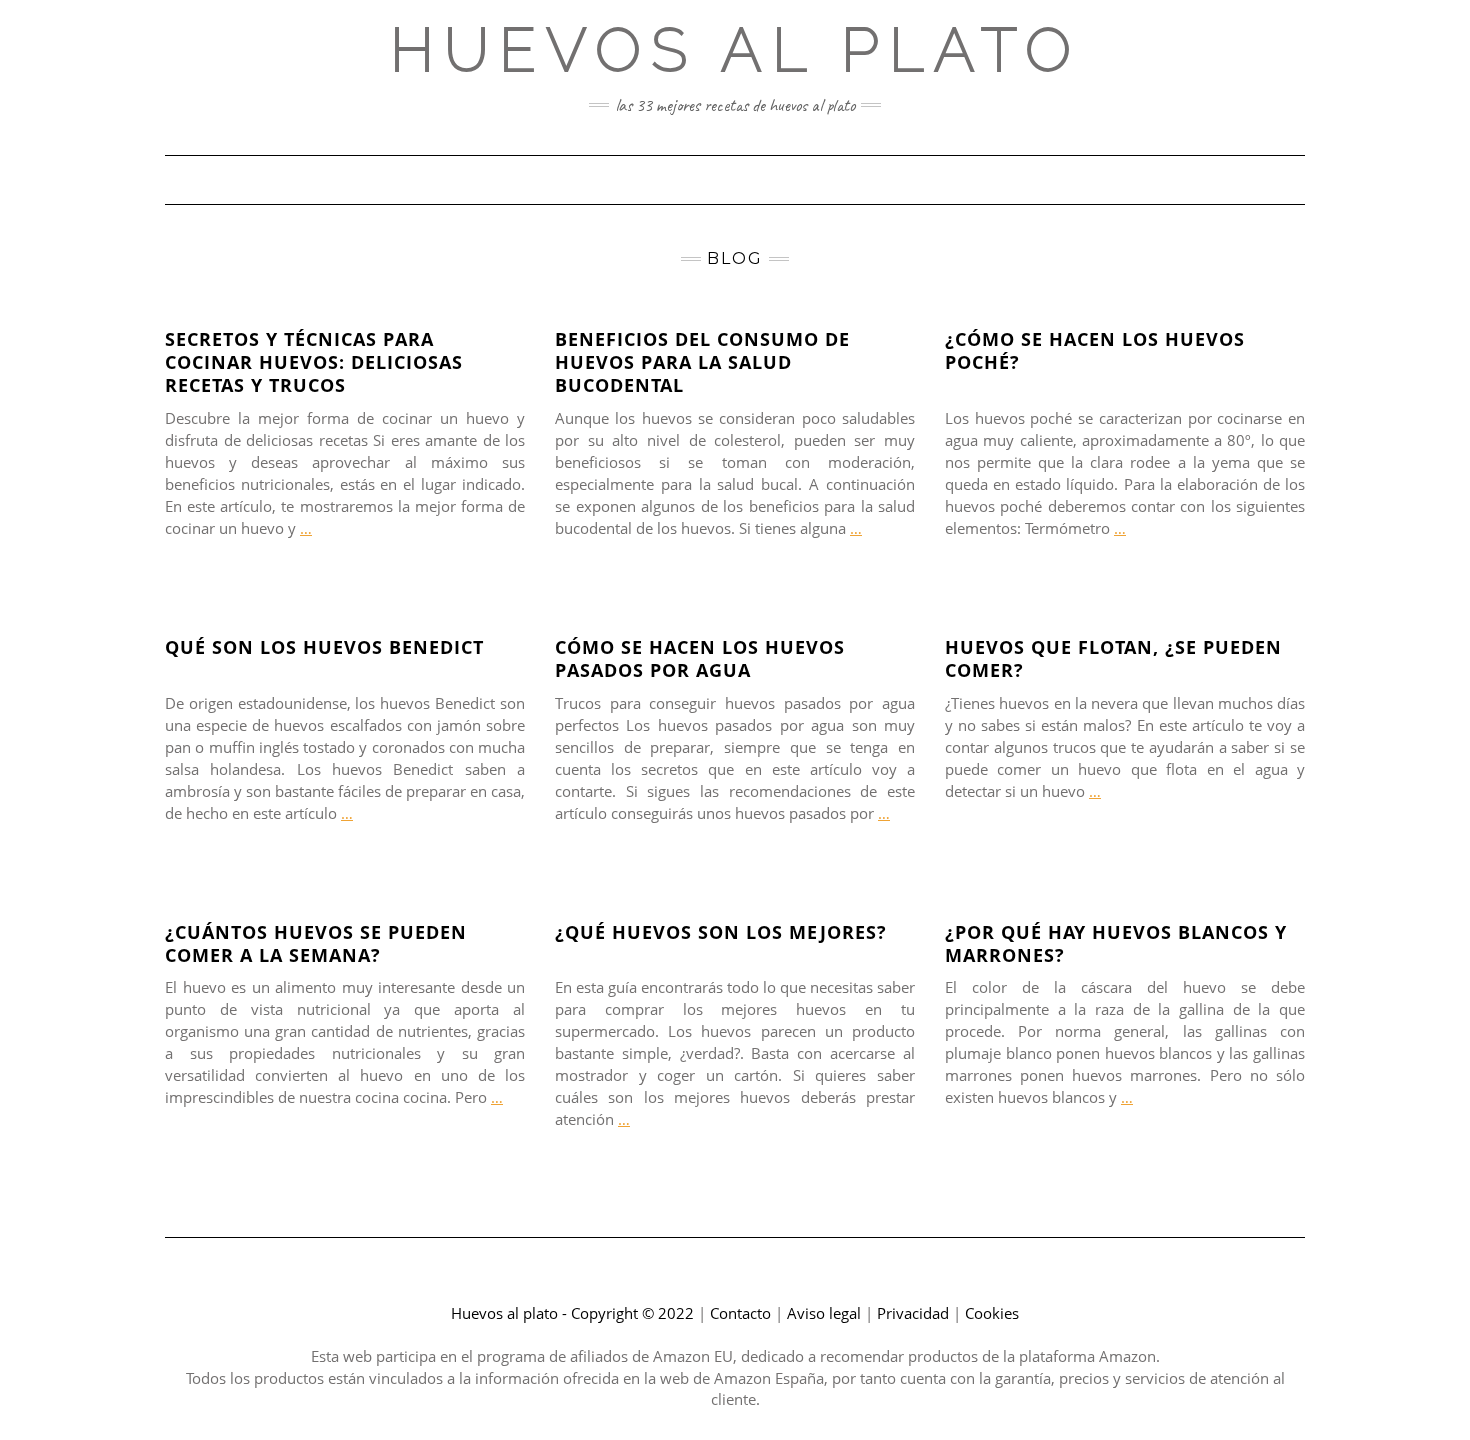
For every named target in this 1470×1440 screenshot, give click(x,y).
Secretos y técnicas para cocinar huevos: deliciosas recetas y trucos (314, 362)
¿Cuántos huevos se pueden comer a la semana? (316, 943)
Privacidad (913, 1313)
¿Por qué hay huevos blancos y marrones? (1116, 943)
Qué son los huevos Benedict (324, 647)
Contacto (740, 1313)
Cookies (992, 1313)
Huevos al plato (735, 50)
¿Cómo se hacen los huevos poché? (1095, 350)
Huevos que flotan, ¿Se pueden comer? (1113, 658)
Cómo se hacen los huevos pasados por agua (700, 658)
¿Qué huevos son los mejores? (721, 932)
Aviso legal (824, 1313)
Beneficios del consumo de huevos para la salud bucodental (702, 362)
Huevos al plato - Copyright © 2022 (572, 1313)
